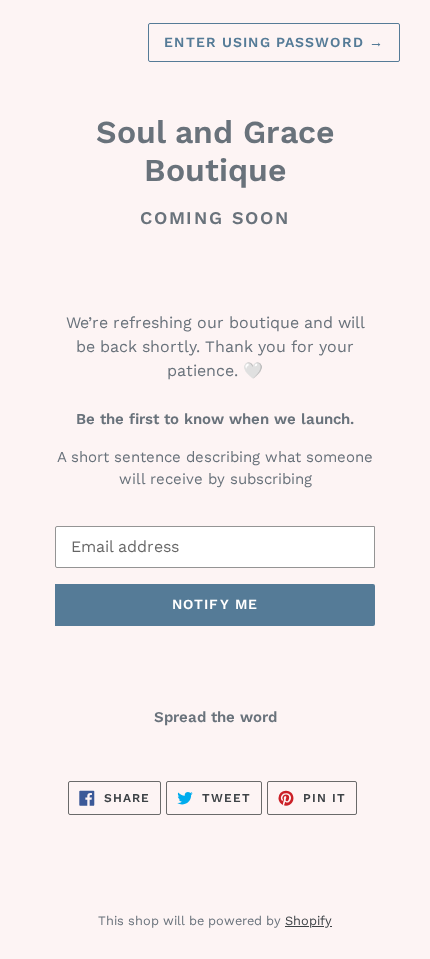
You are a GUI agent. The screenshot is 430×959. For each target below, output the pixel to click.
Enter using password (274, 42)
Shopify (308, 920)
